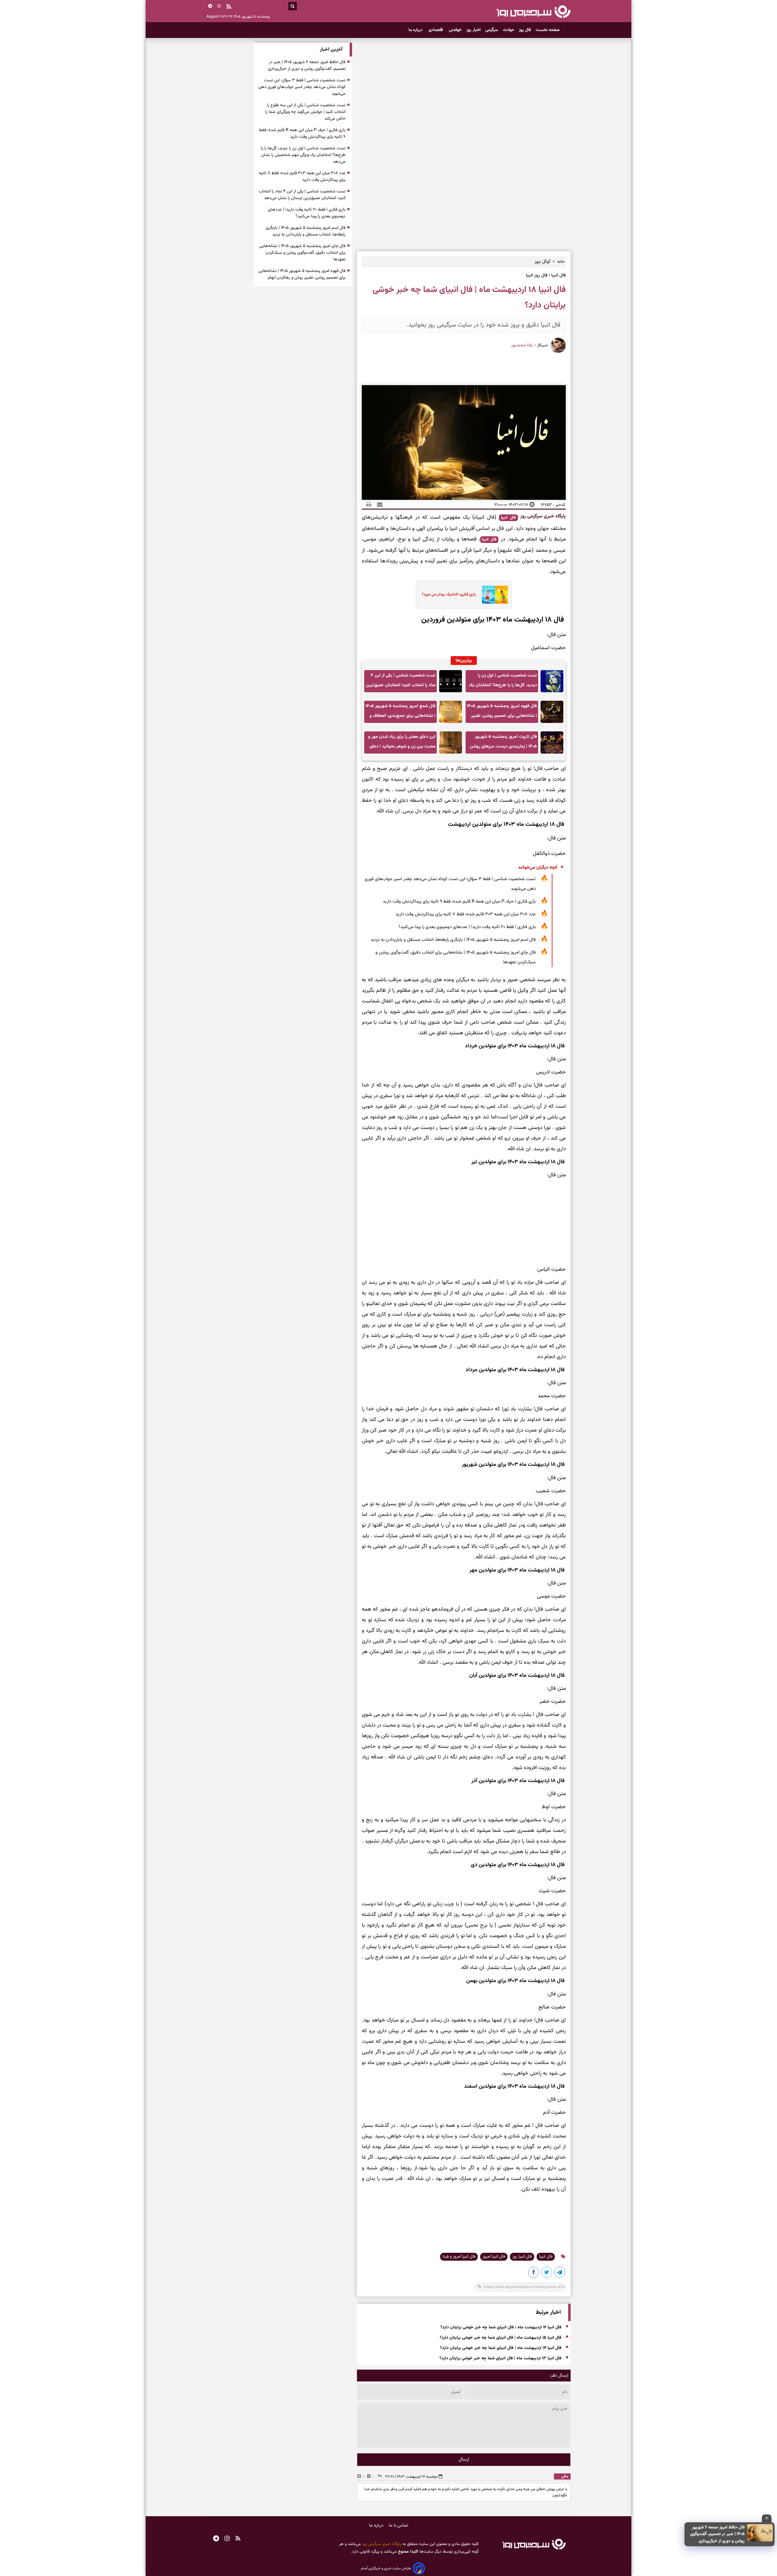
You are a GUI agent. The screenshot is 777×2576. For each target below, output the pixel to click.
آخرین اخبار (331, 50)
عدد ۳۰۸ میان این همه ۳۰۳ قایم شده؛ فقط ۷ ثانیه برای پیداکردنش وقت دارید (466, 914)
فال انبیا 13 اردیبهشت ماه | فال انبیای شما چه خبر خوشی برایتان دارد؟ (500, 2358)
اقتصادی (436, 30)
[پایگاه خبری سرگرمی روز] (533, 12)
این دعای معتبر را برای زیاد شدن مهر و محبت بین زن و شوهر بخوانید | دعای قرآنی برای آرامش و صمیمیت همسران (402, 743)
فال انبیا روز (522, 2257)
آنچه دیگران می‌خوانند (538, 868)
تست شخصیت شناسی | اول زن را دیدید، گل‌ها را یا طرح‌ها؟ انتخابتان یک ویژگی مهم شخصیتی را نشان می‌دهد (503, 682)
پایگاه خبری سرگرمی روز (542, 516)
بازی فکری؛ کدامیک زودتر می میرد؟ (449, 595)
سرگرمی (492, 30)
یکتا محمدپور (522, 345)
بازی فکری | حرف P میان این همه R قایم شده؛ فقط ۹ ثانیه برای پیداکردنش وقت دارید (459, 902)
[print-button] (369, 505)
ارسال (464, 2460)
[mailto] (378, 505)
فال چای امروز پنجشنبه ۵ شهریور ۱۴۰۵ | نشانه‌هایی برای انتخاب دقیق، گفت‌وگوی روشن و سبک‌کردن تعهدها (456, 957)
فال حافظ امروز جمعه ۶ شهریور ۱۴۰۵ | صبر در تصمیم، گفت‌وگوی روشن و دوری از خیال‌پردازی (717, 2534)
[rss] (229, 7)
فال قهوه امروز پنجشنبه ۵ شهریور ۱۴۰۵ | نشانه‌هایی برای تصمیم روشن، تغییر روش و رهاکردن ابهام (502, 713)
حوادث (509, 30)
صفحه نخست (548, 30)
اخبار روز (473, 30)
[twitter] (547, 2273)
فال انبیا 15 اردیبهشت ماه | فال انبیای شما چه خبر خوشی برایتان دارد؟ (501, 2338)
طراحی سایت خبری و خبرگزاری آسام (386, 2568)
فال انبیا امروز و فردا (459, 2257)
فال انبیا (508, 518)
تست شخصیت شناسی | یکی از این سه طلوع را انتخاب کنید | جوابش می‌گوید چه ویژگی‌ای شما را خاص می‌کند (305, 112)
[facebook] (534, 2273)
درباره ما (416, 30)
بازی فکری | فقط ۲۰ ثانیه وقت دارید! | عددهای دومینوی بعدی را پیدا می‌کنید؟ (467, 927)
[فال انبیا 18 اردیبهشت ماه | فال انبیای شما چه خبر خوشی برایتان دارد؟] (560, 2273)
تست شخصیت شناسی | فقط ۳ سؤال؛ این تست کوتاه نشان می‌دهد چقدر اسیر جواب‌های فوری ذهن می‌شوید (450, 884)
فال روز (525, 30)
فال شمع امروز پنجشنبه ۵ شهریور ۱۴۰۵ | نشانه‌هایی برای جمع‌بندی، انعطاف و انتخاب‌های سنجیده (400, 713)
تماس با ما (399, 2525)
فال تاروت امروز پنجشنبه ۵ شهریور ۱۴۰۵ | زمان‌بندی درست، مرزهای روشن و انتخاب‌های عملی (503, 743)
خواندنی (455, 30)
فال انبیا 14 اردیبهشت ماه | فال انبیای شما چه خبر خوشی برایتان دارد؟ (501, 2348)
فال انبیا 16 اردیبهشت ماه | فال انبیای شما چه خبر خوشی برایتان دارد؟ (501, 2327)
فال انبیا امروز (494, 2257)
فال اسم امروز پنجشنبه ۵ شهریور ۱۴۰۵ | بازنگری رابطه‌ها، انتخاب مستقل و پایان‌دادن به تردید (453, 940)
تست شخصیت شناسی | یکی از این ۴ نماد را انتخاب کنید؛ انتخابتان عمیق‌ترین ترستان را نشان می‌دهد (401, 682)
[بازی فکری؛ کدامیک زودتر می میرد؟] (493, 595)
